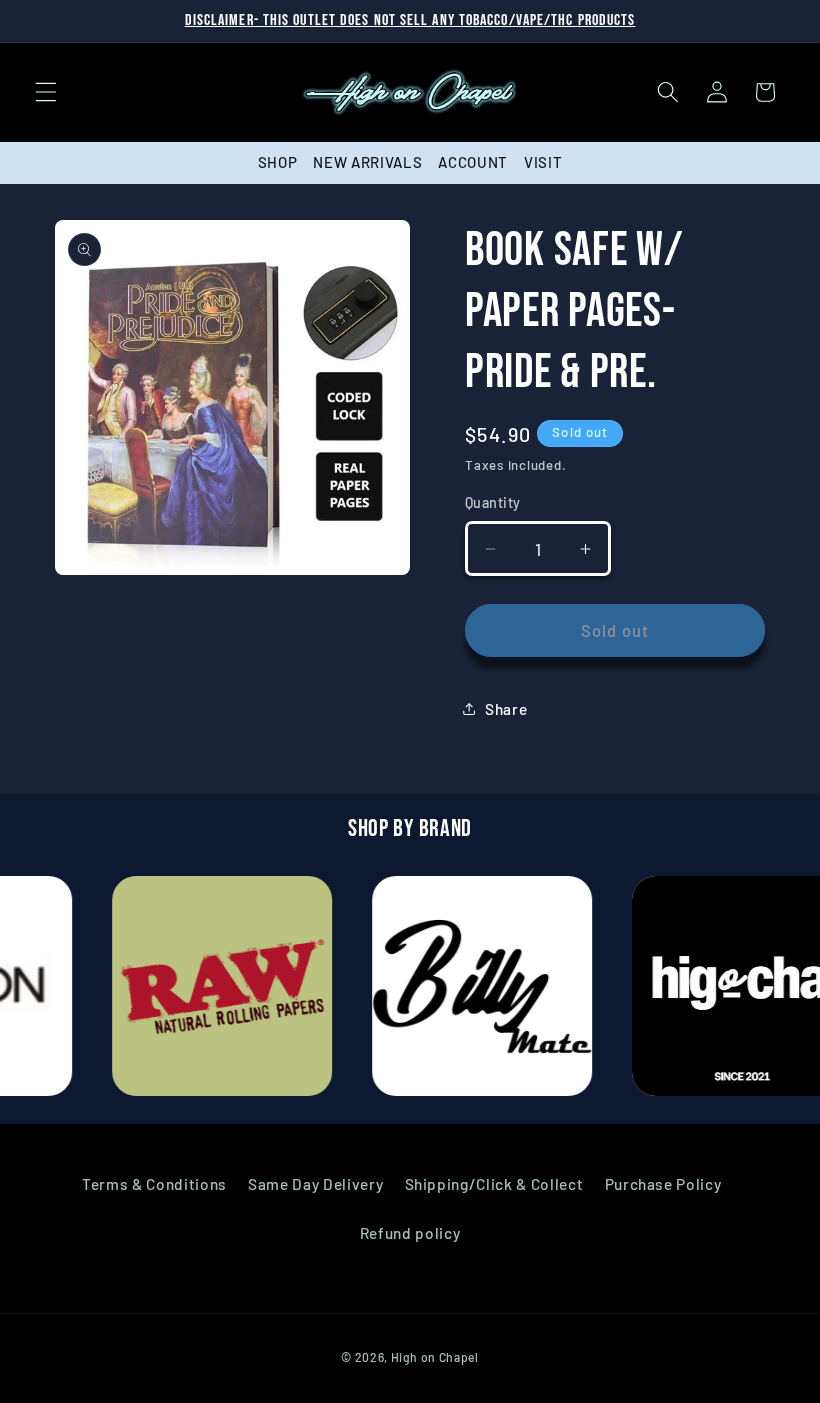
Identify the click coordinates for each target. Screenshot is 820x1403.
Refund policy (410, 1233)
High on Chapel (435, 1357)
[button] (46, 92)
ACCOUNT (473, 162)
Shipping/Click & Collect (494, 1184)
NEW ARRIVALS (367, 162)
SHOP (278, 162)
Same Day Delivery (315, 1184)
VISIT (543, 162)
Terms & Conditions (154, 1184)
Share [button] (506, 709)
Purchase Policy (663, 1184)
